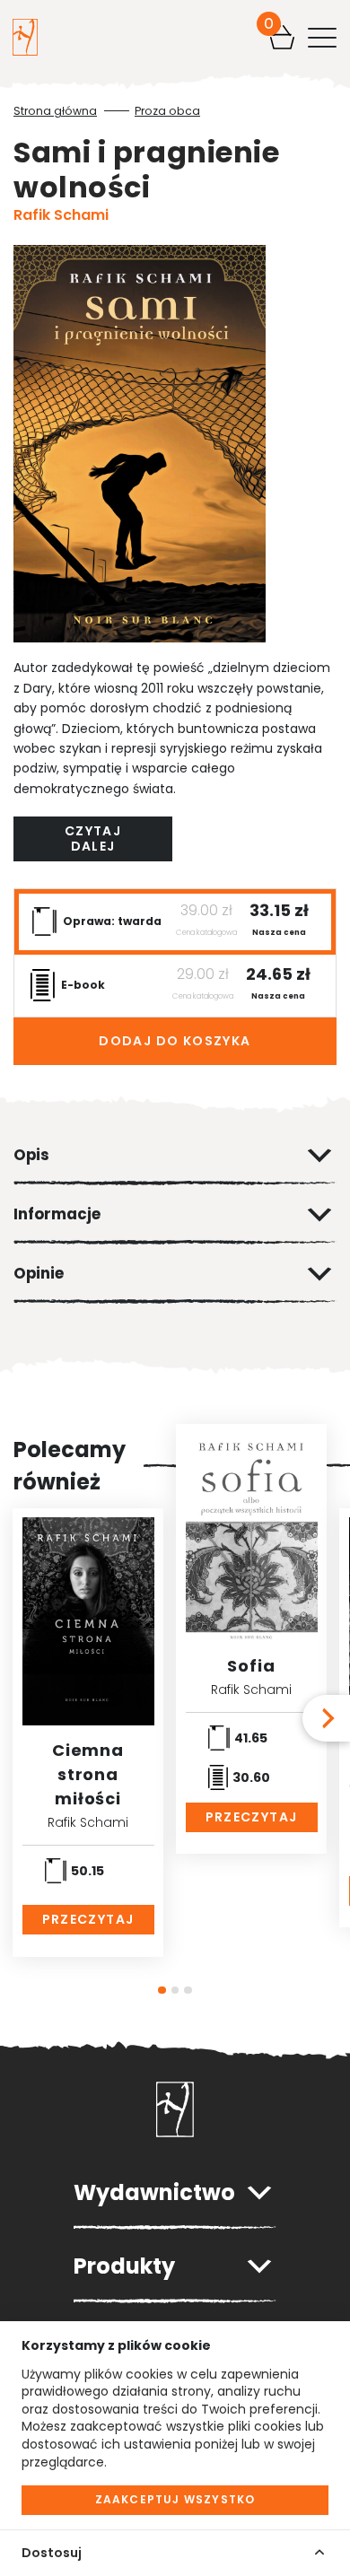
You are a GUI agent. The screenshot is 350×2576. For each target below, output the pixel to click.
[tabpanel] (88, 1733)
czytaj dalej (93, 838)
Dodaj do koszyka (175, 1041)
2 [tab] (175, 1991)
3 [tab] (188, 1991)
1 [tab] (162, 1991)
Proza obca (167, 111)
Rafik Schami (61, 215)
